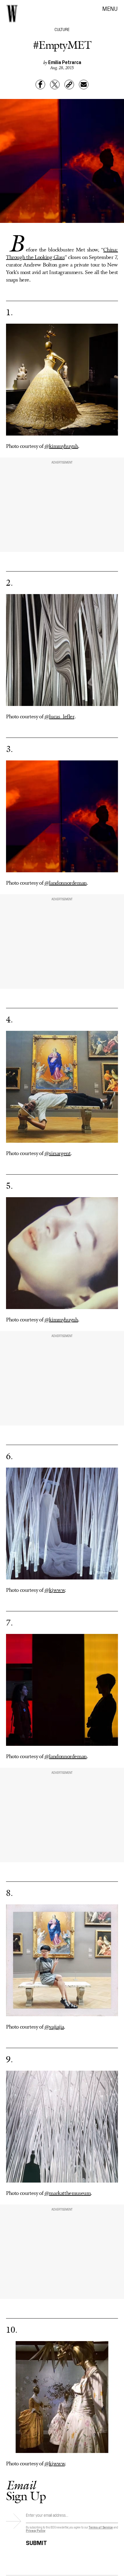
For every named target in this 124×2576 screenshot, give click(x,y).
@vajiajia (54, 2027)
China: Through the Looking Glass (62, 254)
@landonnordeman (66, 883)
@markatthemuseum (68, 2193)
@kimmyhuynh (61, 446)
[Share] (40, 85)
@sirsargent (58, 1154)
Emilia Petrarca (65, 62)
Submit (36, 2542)
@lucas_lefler (59, 717)
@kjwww (55, 1590)
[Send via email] (84, 85)
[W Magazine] (12, 14)
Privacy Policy (36, 2530)
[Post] (55, 85)
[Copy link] (69, 85)
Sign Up (26, 2490)
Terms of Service (101, 2527)
